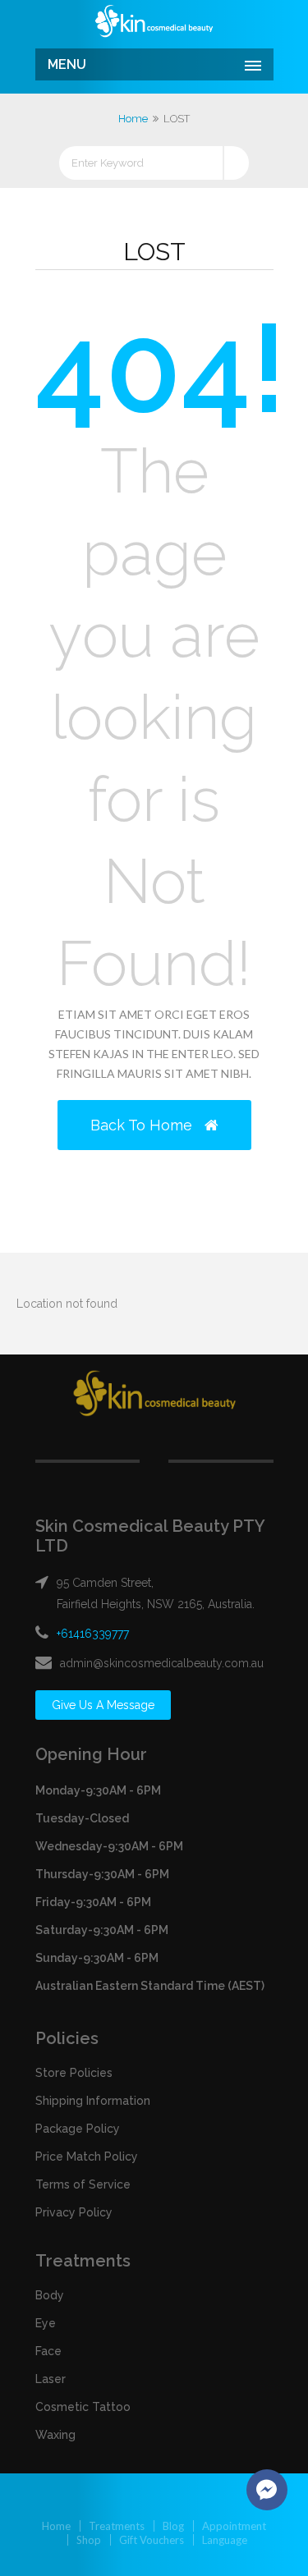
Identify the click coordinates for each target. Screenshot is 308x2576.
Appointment (234, 2526)
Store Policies (74, 2073)
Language (225, 2540)
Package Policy (78, 2129)
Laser (51, 2379)
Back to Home (143, 1125)
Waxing (55, 2435)
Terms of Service (83, 2184)
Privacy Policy (74, 2212)
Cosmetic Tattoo (83, 2407)
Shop (89, 2540)
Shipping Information (93, 2101)
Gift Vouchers (152, 2540)
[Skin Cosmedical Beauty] (154, 22)
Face (48, 2351)
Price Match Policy (87, 2157)
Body (50, 2295)
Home (133, 119)
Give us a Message (103, 1705)
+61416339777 (93, 1634)
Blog (173, 2526)
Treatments (117, 2526)
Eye (46, 2323)
